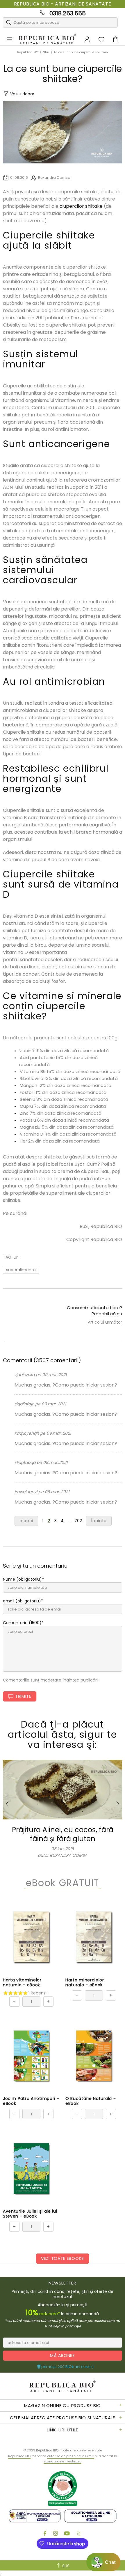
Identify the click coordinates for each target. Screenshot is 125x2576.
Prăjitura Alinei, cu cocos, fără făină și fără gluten (63, 1834)
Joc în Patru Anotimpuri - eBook (31, 2101)
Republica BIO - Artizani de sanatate (63, 4)
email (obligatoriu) (22, 1601)
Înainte (99, 1521)
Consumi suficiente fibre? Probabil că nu (94, 1311)
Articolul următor (105, 1322)
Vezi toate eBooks (63, 2258)
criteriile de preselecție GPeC (71, 2456)
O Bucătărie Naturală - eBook (91, 2101)
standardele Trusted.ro (63, 2461)
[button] (103, 2562)
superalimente (21, 1270)
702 (78, 1521)
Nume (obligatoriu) (22, 1579)
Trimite (23, 1696)
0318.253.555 (68, 13)
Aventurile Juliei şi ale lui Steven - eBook (30, 2214)
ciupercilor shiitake (81, 206)
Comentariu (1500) (22, 1623)
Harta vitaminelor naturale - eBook (22, 1983)
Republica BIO (48, 39)
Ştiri (46, 52)
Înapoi (26, 1521)
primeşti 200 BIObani (67, 2367)
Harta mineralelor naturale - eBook (85, 1983)
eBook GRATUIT (63, 1883)
